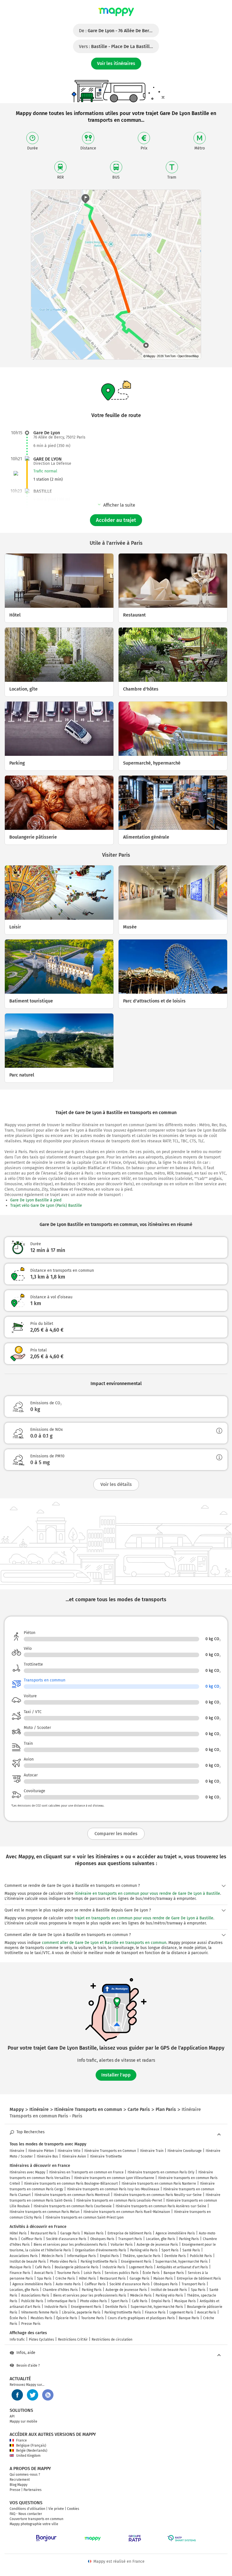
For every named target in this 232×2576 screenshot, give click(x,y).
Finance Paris (20, 2273)
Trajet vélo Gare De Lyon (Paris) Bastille (46, 1205)
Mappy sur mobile (23, 2421)
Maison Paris (94, 2233)
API (12, 2416)
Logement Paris (141, 2267)
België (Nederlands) (32, 2451)
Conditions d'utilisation (27, 2509)
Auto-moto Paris (68, 2284)
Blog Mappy (19, 2485)
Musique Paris (20, 2267)
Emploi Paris (109, 2256)
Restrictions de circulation (112, 2340)
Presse (15, 2490)
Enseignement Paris (136, 2262)
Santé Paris (191, 2250)
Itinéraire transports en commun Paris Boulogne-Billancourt (71, 2184)
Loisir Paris (92, 2273)
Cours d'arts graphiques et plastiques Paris (141, 2318)
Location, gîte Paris (161, 2239)
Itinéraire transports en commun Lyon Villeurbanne (114, 2178)
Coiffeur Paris (32, 2239)
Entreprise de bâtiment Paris (130, 2233)
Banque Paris (174, 2273)
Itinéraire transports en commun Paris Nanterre (159, 2184)
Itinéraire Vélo (69, 2151)
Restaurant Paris (43, 2233)
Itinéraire (17, 2151)
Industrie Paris (114, 2267)
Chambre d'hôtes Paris (60, 2290)
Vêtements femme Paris (40, 2312)
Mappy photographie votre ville (34, 2524)
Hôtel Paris (18, 2233)
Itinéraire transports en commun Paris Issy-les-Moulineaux (113, 2189)
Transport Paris (130, 2239)
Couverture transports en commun (36, 2519)
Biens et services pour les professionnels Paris (70, 2245)
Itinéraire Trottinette (106, 2156)
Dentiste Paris (175, 2256)
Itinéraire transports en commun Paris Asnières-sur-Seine (161, 2206)
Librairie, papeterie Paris (81, 2312)
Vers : (119, 46)
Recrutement (20, 2480)
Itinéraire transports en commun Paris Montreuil (72, 2195)
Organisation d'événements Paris (101, 2250)
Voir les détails (116, 1484)
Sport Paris (170, 2250)
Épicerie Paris (67, 2318)
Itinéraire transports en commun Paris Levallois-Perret (119, 2200)
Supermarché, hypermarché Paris (181, 2262)
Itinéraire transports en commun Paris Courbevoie (73, 2206)
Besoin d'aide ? (28, 2366)
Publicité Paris (201, 2256)
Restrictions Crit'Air (73, 2340)
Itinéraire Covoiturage (185, 2151)
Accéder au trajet (116, 520)
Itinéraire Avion (74, 2156)
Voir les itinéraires (116, 63)
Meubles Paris (41, 2318)
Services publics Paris (122, 2273)
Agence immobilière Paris (175, 2233)
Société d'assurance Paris (66, 2239)
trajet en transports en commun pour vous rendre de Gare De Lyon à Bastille (144, 1918)
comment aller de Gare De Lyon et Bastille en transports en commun (104, 1943)
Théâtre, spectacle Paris (142, 2256)
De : (119, 31)
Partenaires (33, 2490)
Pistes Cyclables (41, 2340)
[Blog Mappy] (48, 2395)
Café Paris (43, 2267)
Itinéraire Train (152, 2151)
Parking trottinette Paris (99, 2262)
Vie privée (56, 2509)
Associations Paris (24, 2256)
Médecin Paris (52, 2256)
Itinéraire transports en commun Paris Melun (45, 2212)
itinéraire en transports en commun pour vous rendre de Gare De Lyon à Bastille (147, 1894)
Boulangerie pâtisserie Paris (77, 2267)
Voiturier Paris (122, 2245)
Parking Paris (189, 2239)
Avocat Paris (44, 2273)
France (22, 2440)
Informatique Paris (81, 2256)
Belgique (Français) (31, 2445)
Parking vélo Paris (144, 2250)
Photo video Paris (63, 2262)
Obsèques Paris (102, 2239)
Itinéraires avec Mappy (27, 2172)
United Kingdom (28, 2456)
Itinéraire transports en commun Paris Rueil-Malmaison (127, 2212)
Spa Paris (44, 2278)
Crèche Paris (65, 2278)
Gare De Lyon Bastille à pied (36, 1200)
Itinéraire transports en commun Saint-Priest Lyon (85, 2217)
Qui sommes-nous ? (25, 2475)
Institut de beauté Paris (28, 2262)
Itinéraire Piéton (41, 2151)
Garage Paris (70, 2233)
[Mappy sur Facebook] (17, 2395)
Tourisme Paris (68, 2273)
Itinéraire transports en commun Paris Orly (161, 2172)
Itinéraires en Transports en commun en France (86, 2172)
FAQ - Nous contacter (26, 2514)
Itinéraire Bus (47, 2156)
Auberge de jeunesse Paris (157, 2245)
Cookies (73, 2509)
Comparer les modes (116, 1834)
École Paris (151, 2273)
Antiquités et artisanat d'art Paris (182, 2267)
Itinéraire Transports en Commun (110, 2151)
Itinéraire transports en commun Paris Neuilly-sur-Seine (158, 2195)
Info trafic (17, 2340)
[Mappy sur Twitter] (33, 2395)
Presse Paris (31, 2324)
